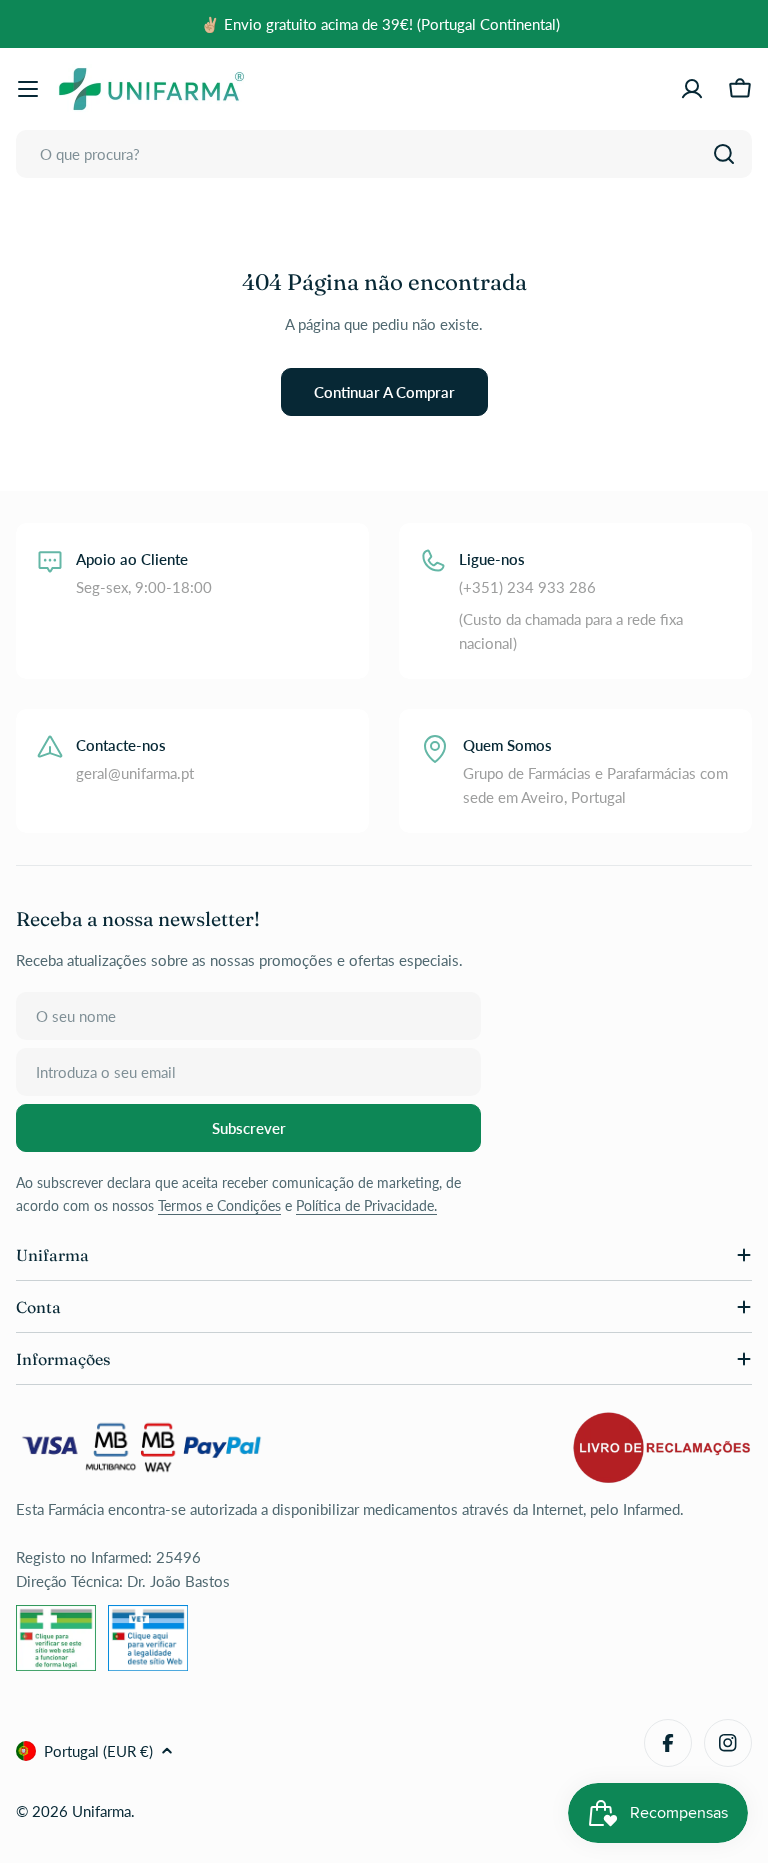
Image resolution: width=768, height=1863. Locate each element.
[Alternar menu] (28, 89)
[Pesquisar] (724, 154)
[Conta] (692, 89)
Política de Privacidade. (366, 1205)
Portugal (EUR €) (98, 1751)
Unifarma (101, 1811)
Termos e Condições (219, 1205)
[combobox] (384, 154)
